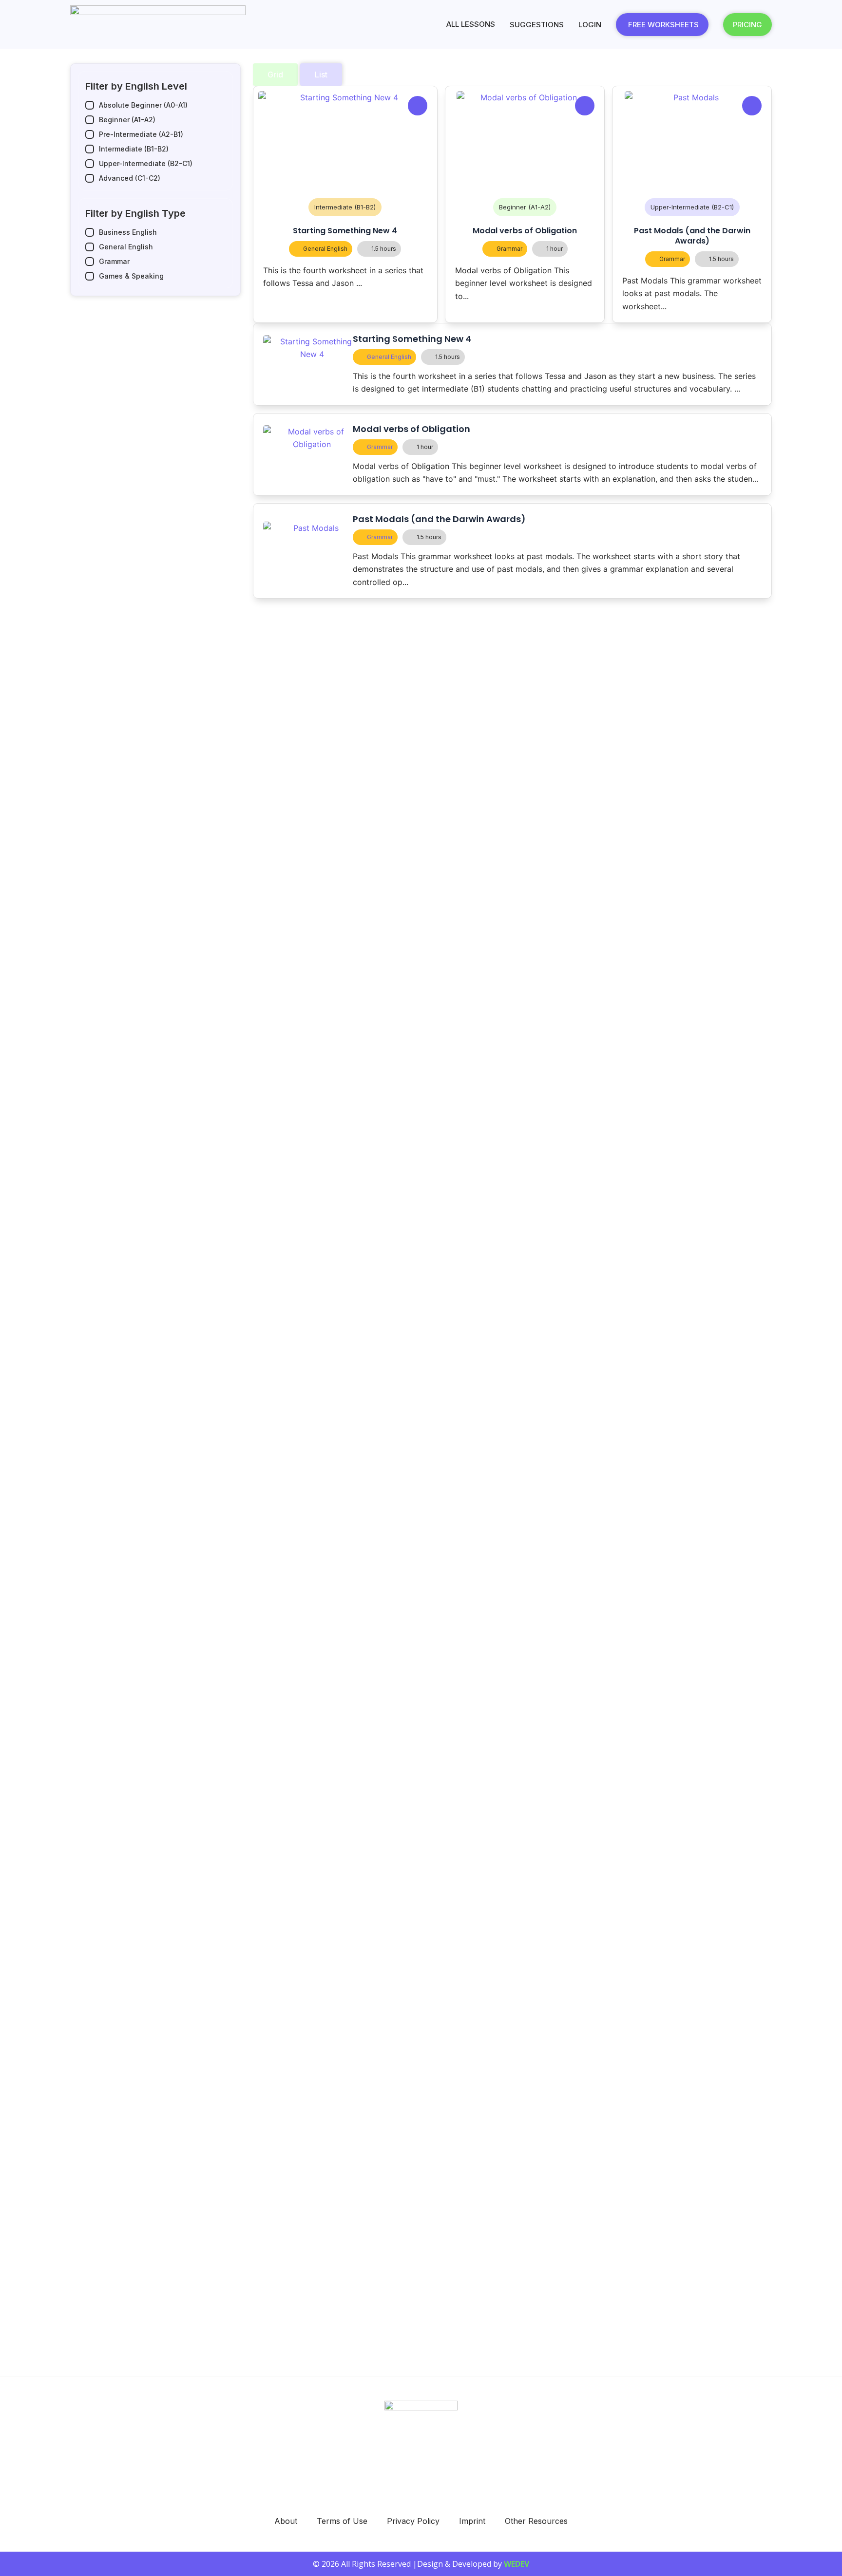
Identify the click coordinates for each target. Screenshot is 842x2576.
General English (325, 249)
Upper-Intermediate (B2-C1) (692, 207)
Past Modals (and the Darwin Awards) (692, 236)
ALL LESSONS (471, 24)
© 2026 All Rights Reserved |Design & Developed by (421, 2564)
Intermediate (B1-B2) (345, 207)
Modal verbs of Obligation (525, 231)
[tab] (275, 75)
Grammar (509, 249)
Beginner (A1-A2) (525, 207)
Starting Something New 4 (345, 231)
